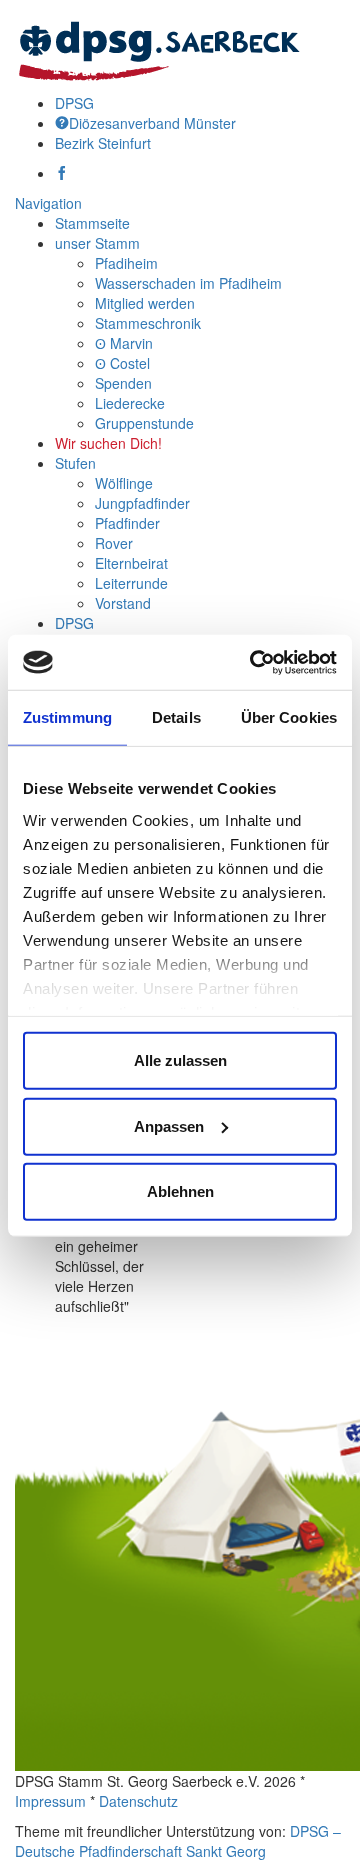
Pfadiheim (126, 263)
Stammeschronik (148, 323)
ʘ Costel (122, 363)
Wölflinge (124, 483)
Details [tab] (176, 717)
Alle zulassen (180, 1060)
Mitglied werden (145, 303)
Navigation (48, 203)
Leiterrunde (131, 583)
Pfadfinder (127, 523)
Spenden (123, 383)
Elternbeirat (131, 563)
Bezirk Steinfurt (103, 143)
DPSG (74, 103)
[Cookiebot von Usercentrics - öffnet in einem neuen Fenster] (254, 662)
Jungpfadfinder (142, 503)
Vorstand (123, 603)
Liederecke (130, 403)
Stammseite (92, 223)
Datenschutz (138, 1801)
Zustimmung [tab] (67, 717)
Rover (114, 543)
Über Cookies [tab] (289, 717)
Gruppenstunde (144, 423)
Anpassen (169, 1125)
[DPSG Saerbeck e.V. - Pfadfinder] (159, 45)
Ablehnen (180, 1191)
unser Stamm (97, 243)
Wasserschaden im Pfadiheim (188, 283)
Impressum (50, 1801)
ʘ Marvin (124, 343)
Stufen (75, 463)
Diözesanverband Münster (152, 123)
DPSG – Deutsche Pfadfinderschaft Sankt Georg (178, 1841)
